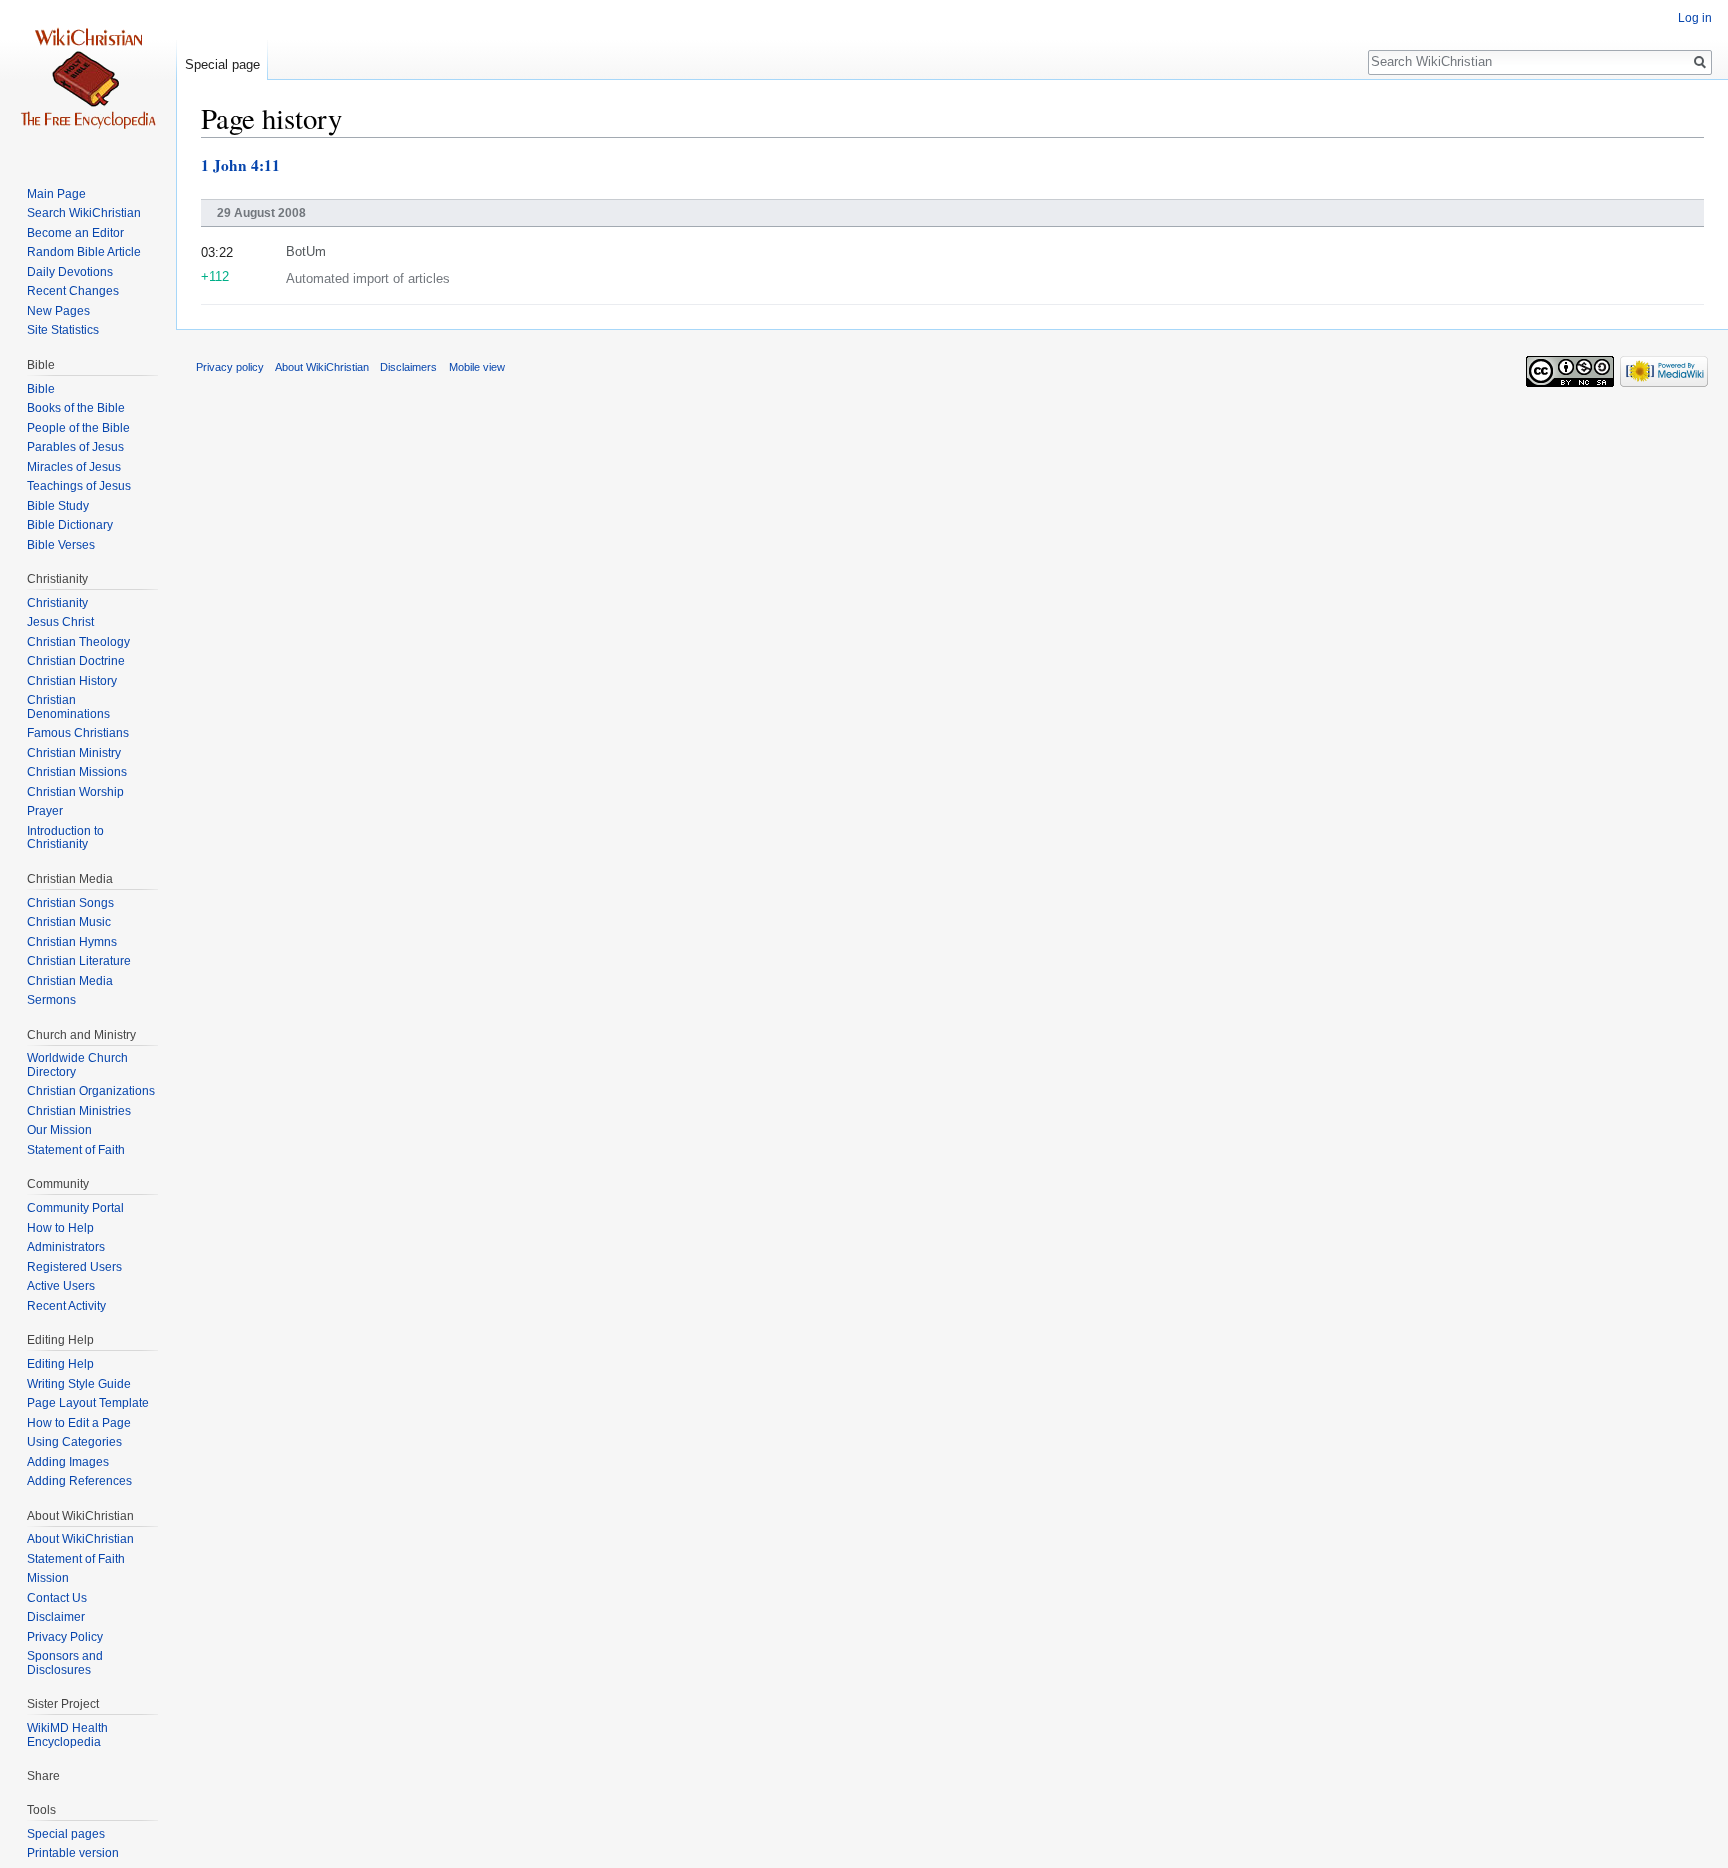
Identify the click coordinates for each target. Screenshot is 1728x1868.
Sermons (51, 1000)
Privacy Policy (65, 1637)
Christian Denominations (68, 707)
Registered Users (74, 1267)
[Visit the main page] (88, 80)
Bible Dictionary (70, 525)
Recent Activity (66, 1306)
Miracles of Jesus (74, 467)
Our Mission (59, 1130)
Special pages (66, 1834)
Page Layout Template (88, 1403)
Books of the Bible (76, 408)
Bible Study (58, 506)
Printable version (73, 1853)
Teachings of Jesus (79, 486)
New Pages (58, 311)
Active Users (61, 1286)
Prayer (45, 811)
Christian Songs (70, 903)
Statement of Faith (76, 1150)
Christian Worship (75, 792)
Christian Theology (78, 642)
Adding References (79, 1481)
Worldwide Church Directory (77, 1065)
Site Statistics (63, 330)
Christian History (72, 681)
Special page (222, 64)
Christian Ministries (79, 1111)
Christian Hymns (72, 942)
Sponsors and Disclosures (65, 1663)
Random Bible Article (84, 252)
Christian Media (70, 981)
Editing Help (60, 1364)
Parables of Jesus (75, 447)
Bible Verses (61, 545)
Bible (41, 389)
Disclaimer (56, 1617)
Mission (48, 1578)
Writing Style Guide (79, 1384)
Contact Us (57, 1598)
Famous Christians (78, 733)
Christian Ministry (74, 753)
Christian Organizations (91, 1091)
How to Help (60, 1228)
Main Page (56, 194)
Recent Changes (73, 291)
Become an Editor (75, 233)
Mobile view (477, 367)
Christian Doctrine (76, 661)
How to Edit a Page (79, 1423)
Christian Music (69, 922)
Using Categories (74, 1442)
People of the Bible (78, 428)
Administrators (66, 1247)
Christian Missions (77, 772)
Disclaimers (408, 367)
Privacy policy (230, 367)
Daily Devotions (70, 272)
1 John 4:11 (240, 165)
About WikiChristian (80, 1539)
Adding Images (68, 1462)
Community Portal (75, 1208)
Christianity (57, 603)
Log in (1695, 18)
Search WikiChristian (84, 213)
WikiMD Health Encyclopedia (67, 1735)
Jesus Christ (60, 622)
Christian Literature (79, 961)
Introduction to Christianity (65, 838)
